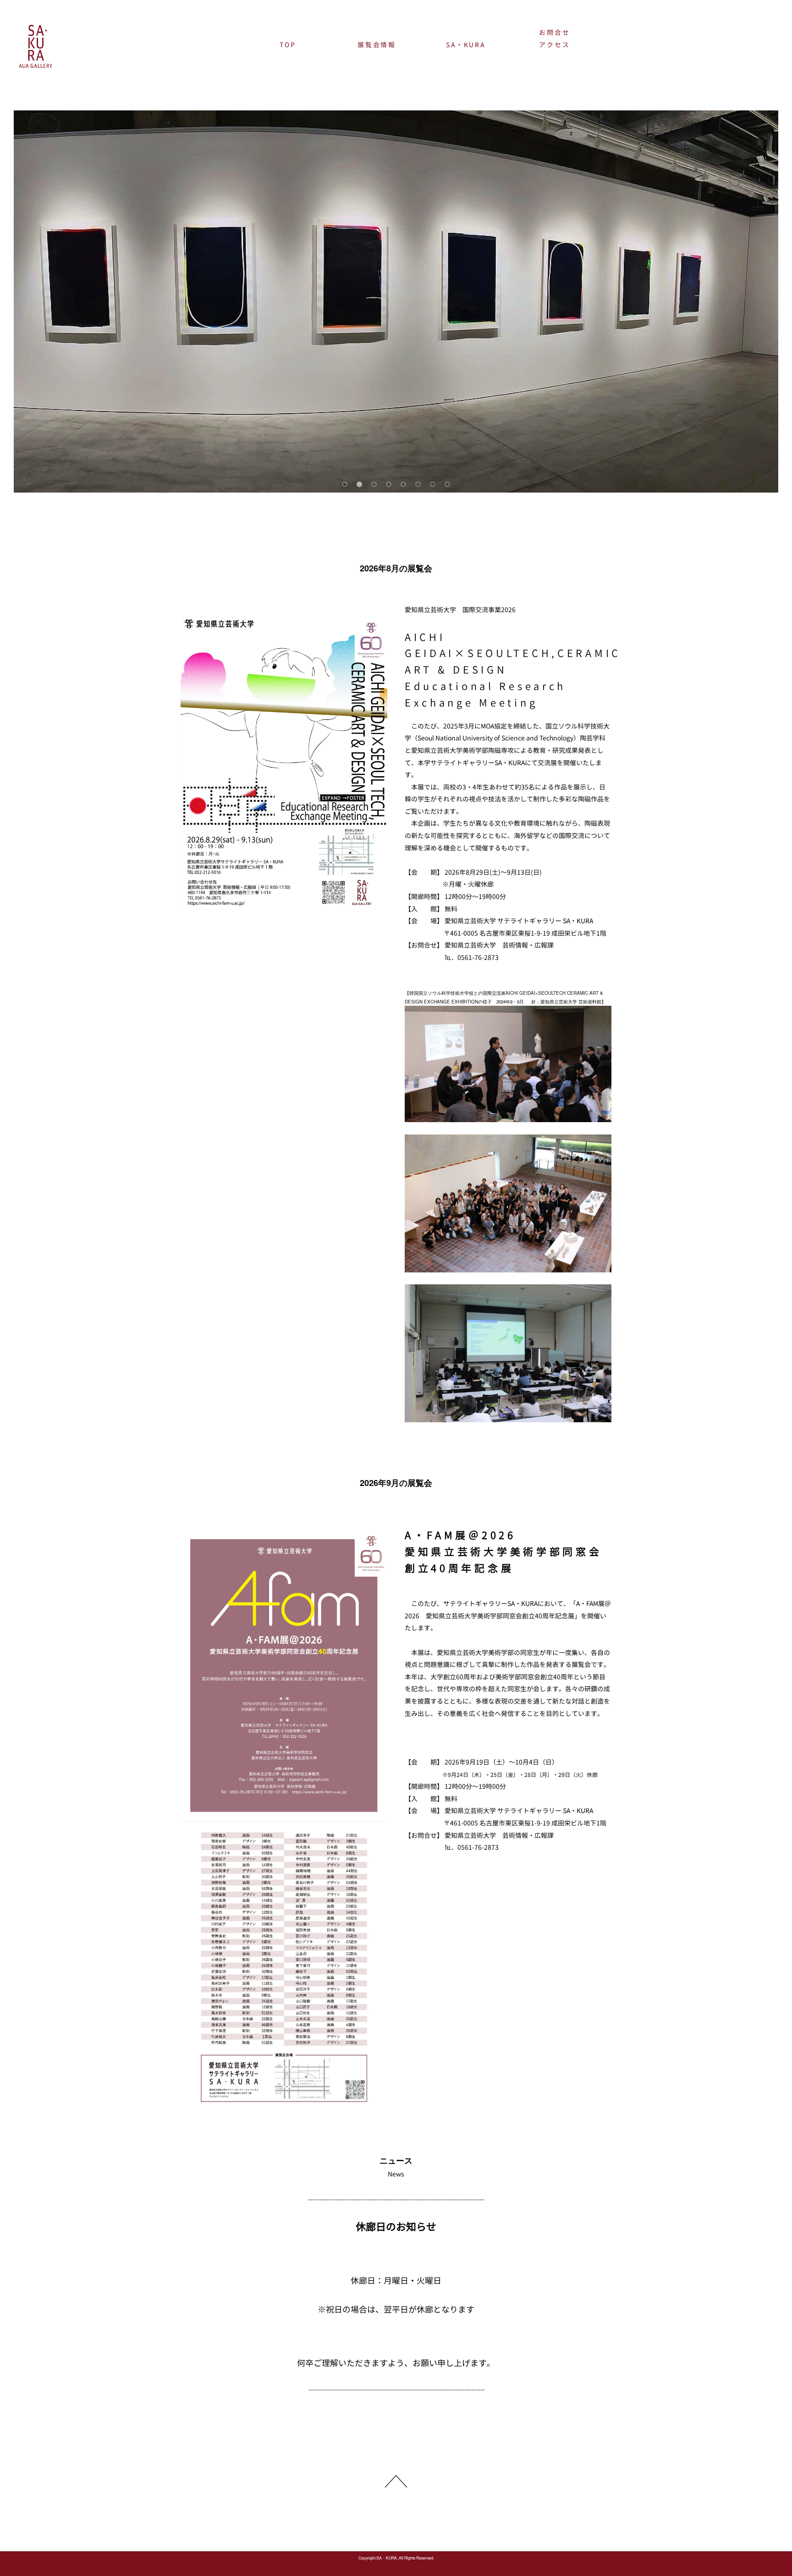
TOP (288, 45)
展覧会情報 (377, 45)
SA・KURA (466, 45)
